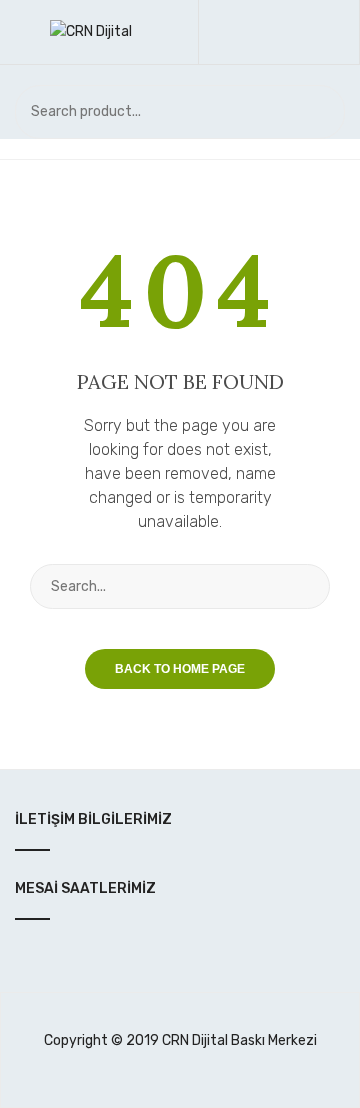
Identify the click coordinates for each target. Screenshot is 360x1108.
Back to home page (180, 669)
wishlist (288, 32)
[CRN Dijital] (91, 31)
